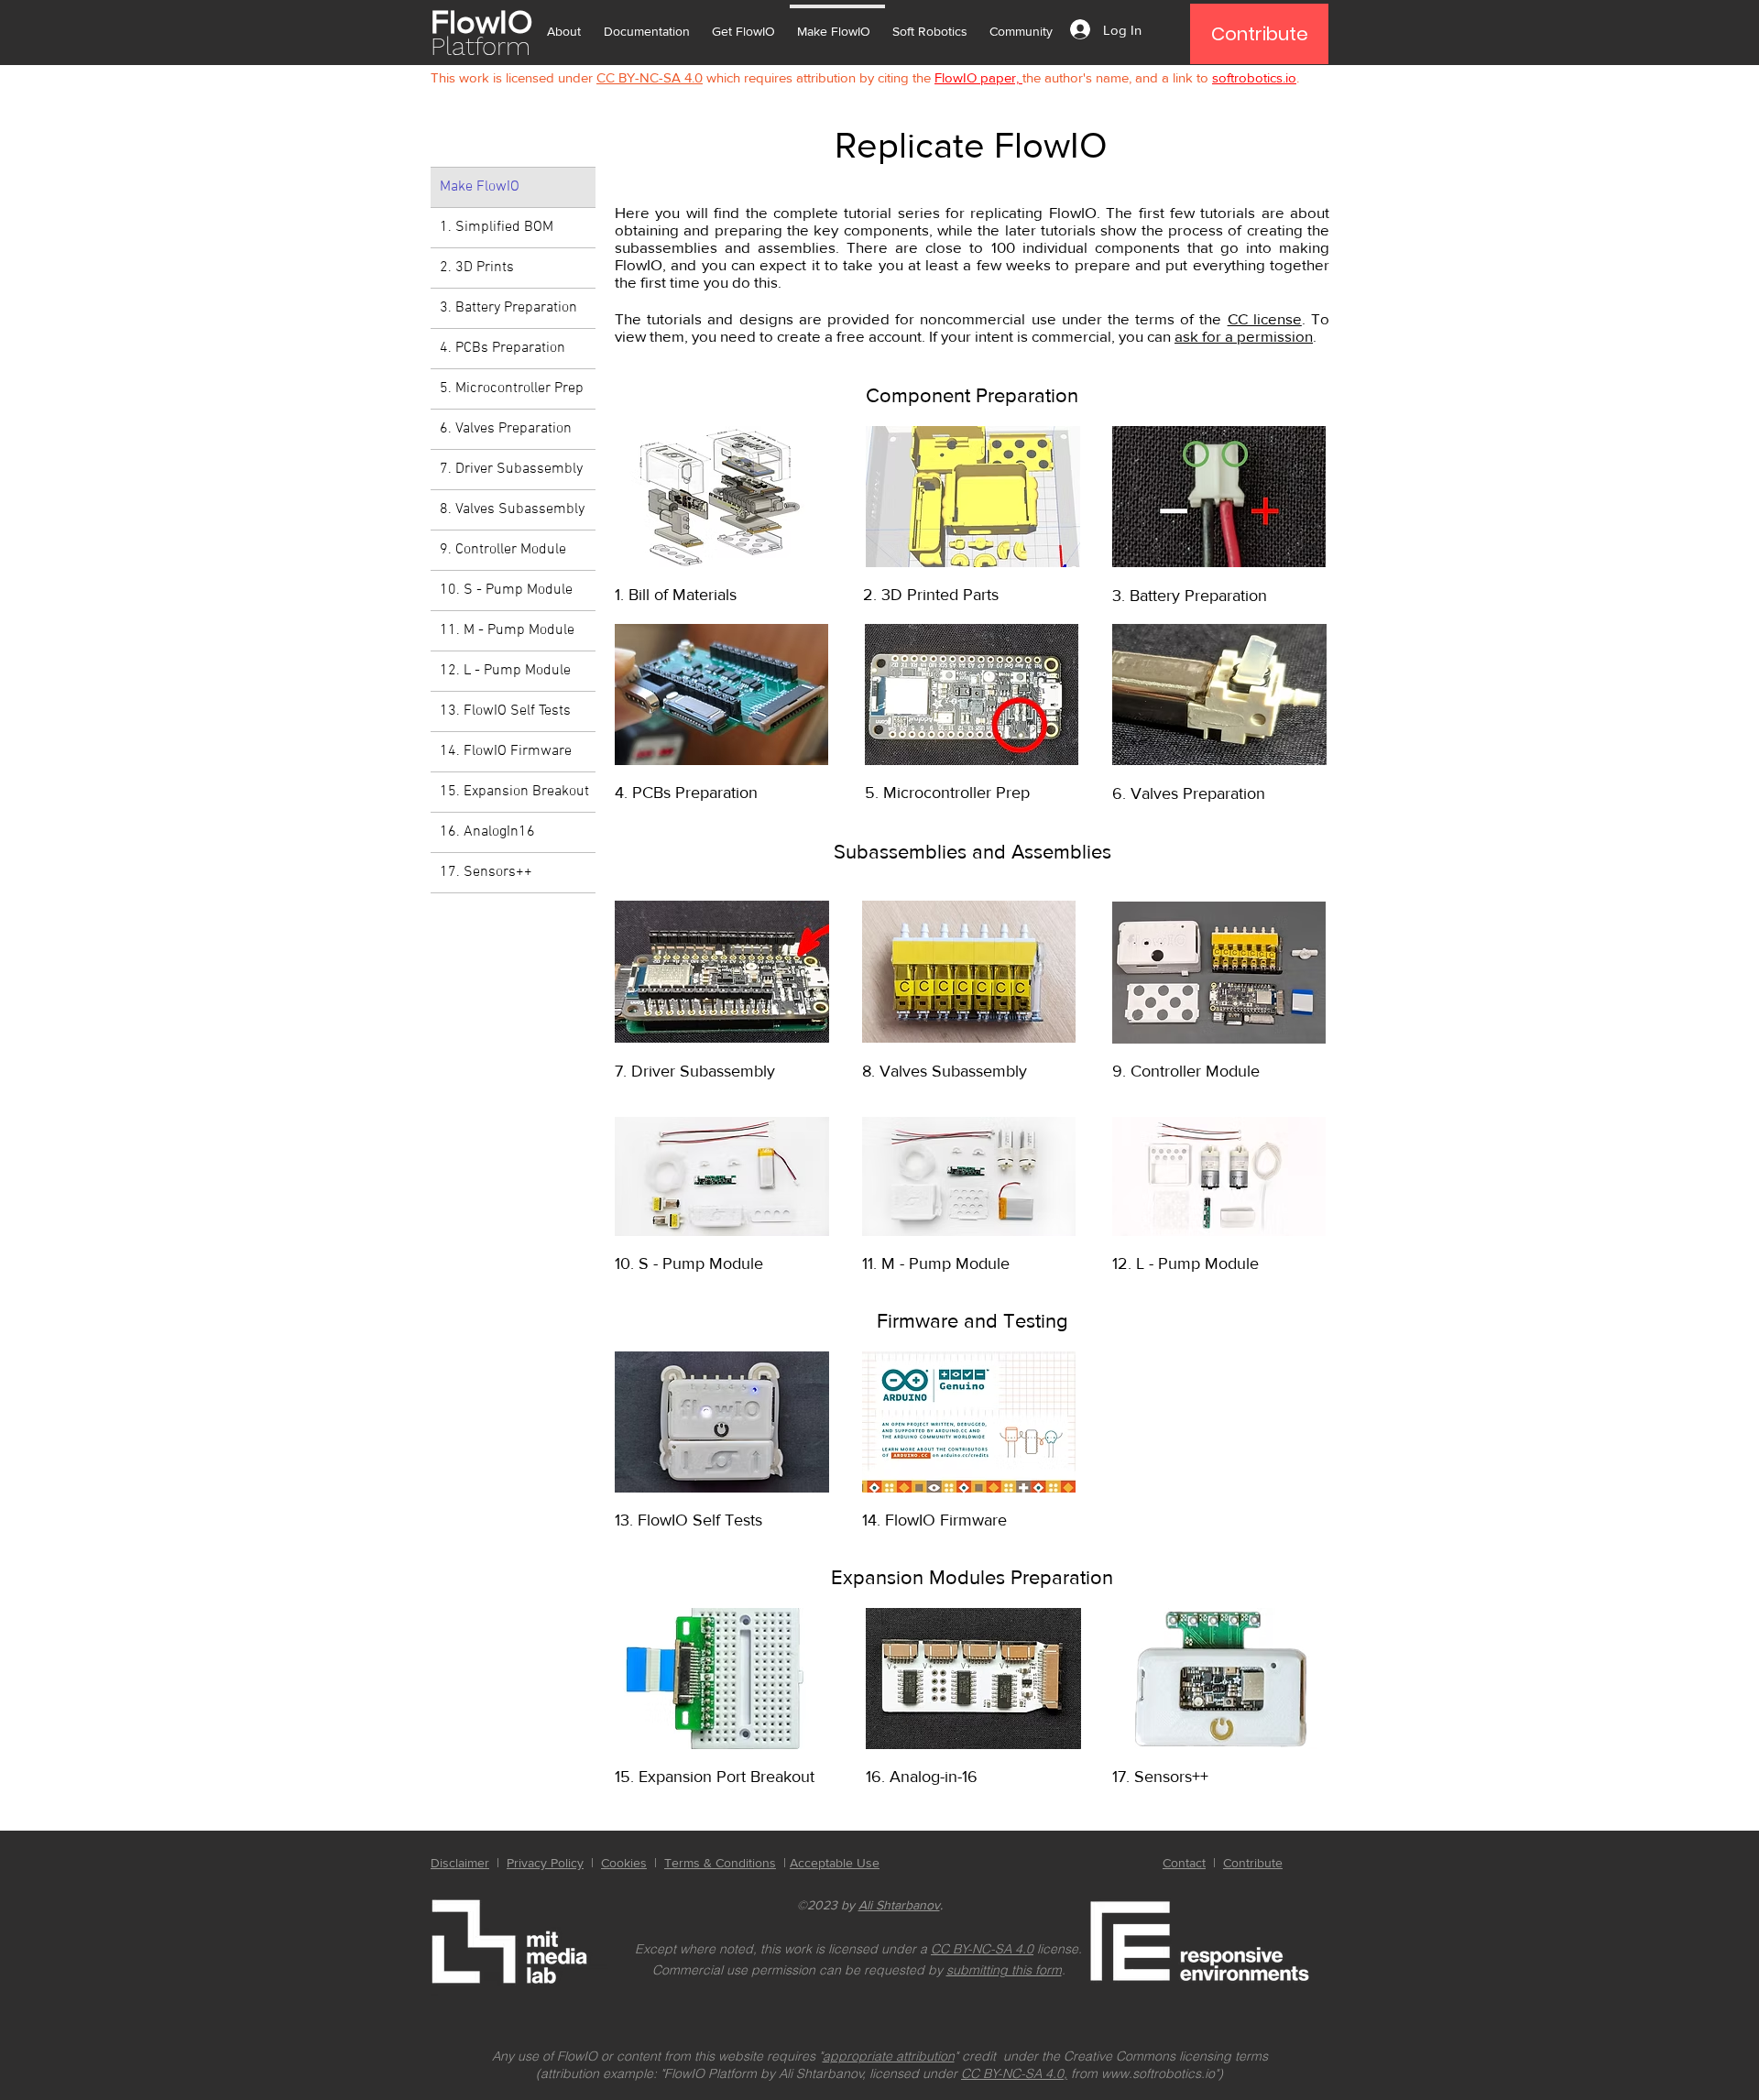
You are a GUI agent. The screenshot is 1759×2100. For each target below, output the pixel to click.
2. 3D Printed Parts (931, 595)
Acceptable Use (835, 1863)
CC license (1265, 318)
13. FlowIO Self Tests (505, 711)
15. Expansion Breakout (514, 792)
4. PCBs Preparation (503, 348)
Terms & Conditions (720, 1863)
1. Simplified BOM (497, 227)
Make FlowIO (480, 187)
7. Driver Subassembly (511, 469)
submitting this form (1004, 1970)
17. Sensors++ (486, 872)
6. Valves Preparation (506, 429)
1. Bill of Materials (676, 595)
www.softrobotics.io (1158, 2073)
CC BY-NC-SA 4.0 (982, 1949)
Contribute (1253, 1863)
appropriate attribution (889, 2056)
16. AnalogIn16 (487, 832)
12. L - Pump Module (505, 671)
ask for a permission (1244, 336)
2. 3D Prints (477, 268)
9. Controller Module (503, 550)
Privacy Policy (545, 1863)
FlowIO (482, 22)
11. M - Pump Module (507, 630)
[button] (568, 23)
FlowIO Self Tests (700, 1520)
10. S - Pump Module (506, 590)
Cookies (624, 1863)
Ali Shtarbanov (899, 1905)
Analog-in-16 (934, 1777)
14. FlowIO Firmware (506, 751)
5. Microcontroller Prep (512, 388)
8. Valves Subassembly (512, 509)
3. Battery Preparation (508, 308)
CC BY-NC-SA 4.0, (1014, 2073)
